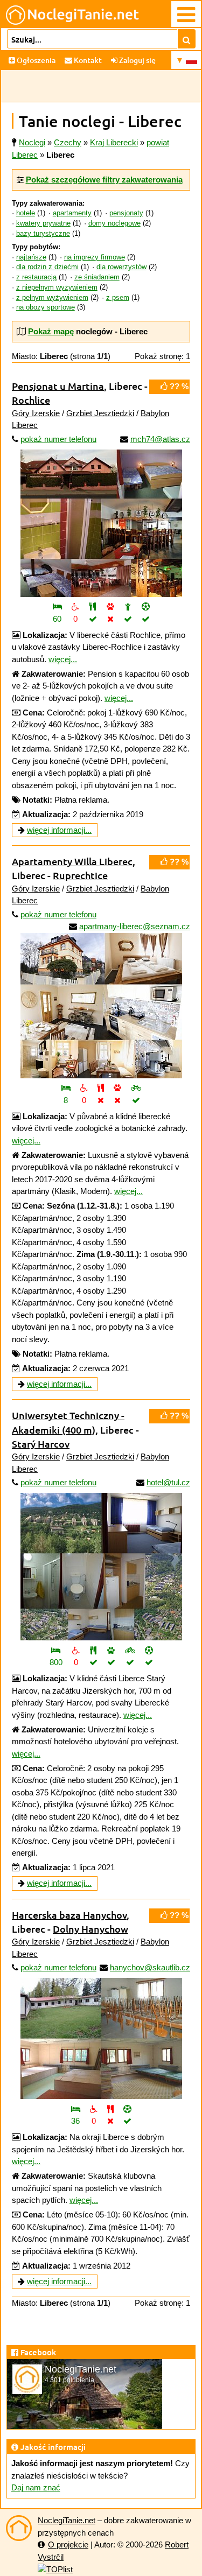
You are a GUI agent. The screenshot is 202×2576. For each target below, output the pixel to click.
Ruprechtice (80, 875)
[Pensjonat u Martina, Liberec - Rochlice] (101, 523)
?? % (178, 386)
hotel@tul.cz (168, 1482)
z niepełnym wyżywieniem (57, 287)
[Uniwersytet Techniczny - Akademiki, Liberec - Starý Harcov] (101, 1567)
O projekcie (68, 2545)
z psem (118, 298)
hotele (26, 213)
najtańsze (31, 257)
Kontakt (87, 60)
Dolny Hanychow (90, 1929)
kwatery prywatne (43, 223)
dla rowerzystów (121, 267)
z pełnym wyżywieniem (52, 298)
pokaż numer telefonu (58, 439)
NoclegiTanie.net (67, 2520)
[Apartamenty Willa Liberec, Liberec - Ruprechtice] (101, 1002)
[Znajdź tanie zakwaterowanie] (187, 39)
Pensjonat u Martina (58, 386)
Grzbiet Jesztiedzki (100, 413)
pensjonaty (126, 213)
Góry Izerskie (36, 413)
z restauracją (36, 277)
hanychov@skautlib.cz (150, 1967)
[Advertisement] (101, 86)
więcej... (63, 659)
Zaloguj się (137, 60)
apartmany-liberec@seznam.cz (135, 926)
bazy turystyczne (43, 234)
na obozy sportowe (46, 307)
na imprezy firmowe (95, 257)
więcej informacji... (59, 830)
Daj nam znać (36, 2487)
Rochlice (31, 400)
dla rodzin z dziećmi (47, 267)
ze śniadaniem (97, 277)
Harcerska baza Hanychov (69, 1915)
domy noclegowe (114, 223)
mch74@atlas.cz (160, 439)
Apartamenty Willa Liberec (72, 861)
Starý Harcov (41, 1444)
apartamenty (72, 213)
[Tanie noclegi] (19, 2528)
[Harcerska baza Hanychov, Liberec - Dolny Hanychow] (101, 2038)
